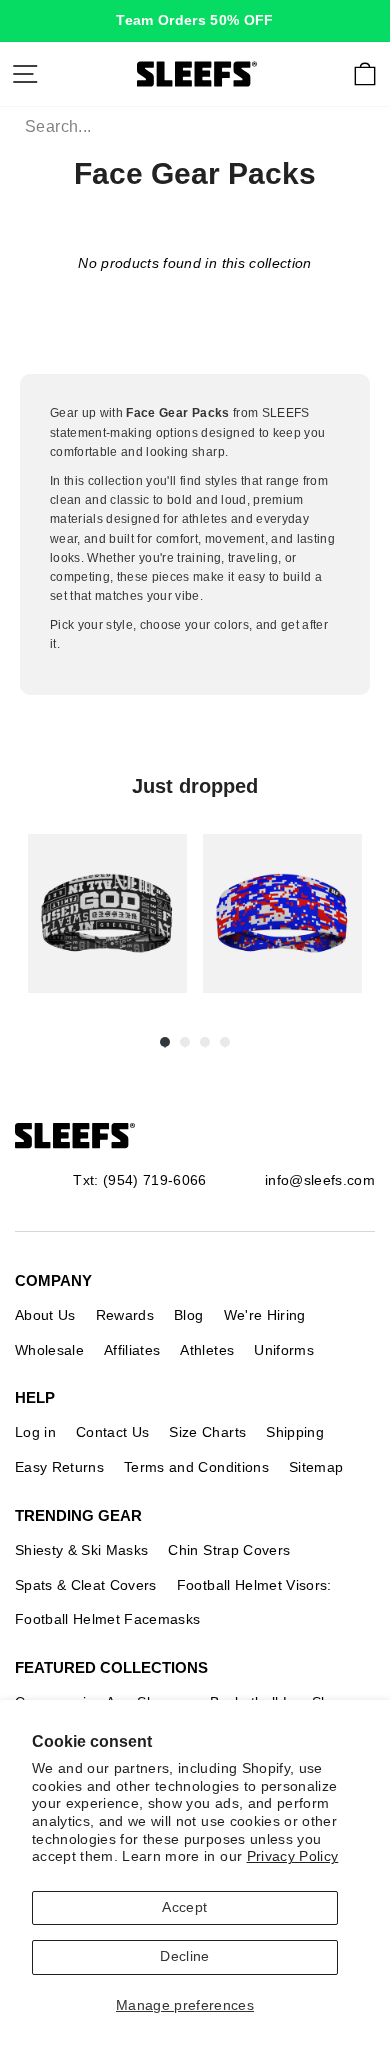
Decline (184, 1956)
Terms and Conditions (196, 1467)
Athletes (207, 1350)
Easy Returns (59, 1467)
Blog (188, 1315)
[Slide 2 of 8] (282, 913)
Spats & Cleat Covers (86, 1585)
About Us (45, 1315)
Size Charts (207, 1432)
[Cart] (365, 74)
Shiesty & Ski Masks (81, 1550)
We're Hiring (265, 1315)
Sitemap (316, 1467)
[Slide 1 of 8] (107, 913)
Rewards (125, 1315)
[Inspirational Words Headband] (107, 913)
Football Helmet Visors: (254, 1585)
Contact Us (112, 1432)
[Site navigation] (25, 74)
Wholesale (49, 1350)
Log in (35, 1432)
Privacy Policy (293, 1856)
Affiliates (132, 1350)
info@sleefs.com (320, 1180)
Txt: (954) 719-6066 (139, 1180)
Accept (184, 1907)
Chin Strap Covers (229, 1550)
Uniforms (284, 1350)
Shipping (295, 1432)
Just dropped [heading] (195, 786)
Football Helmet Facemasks (108, 1619)
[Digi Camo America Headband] (282, 913)
